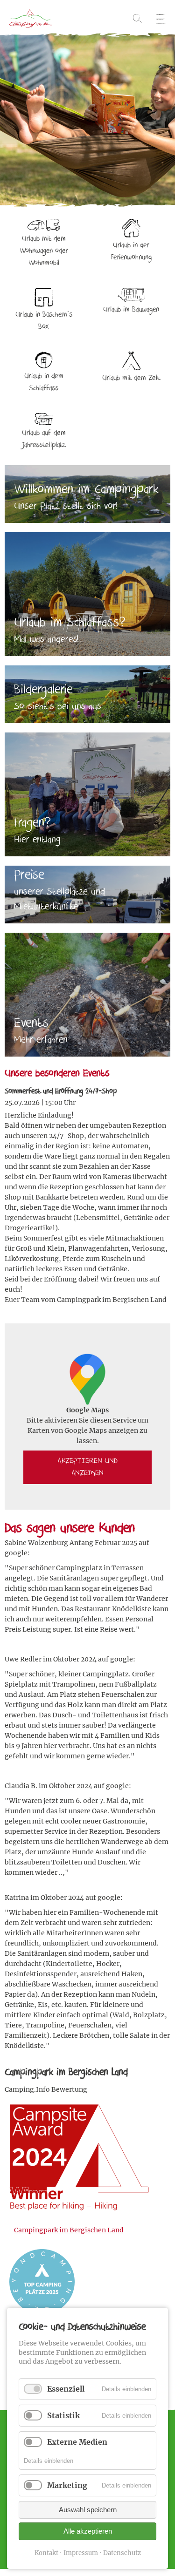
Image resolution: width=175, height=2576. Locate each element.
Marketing (67, 2485)
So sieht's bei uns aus (58, 706)
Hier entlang (37, 840)
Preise (31, 875)
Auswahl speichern (88, 2510)
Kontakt (46, 2553)
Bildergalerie (43, 689)
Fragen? (32, 823)
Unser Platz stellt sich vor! (66, 506)
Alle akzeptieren (88, 2531)
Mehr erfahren (41, 1040)
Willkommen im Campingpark (86, 489)
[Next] (168, 112)
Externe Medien (77, 2442)
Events (31, 1023)
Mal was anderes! (46, 639)
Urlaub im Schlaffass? (70, 622)
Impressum (81, 2553)
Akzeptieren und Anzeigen (87, 1467)
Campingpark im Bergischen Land (69, 2230)
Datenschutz (122, 2553)
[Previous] (7, 112)
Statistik (63, 2415)
